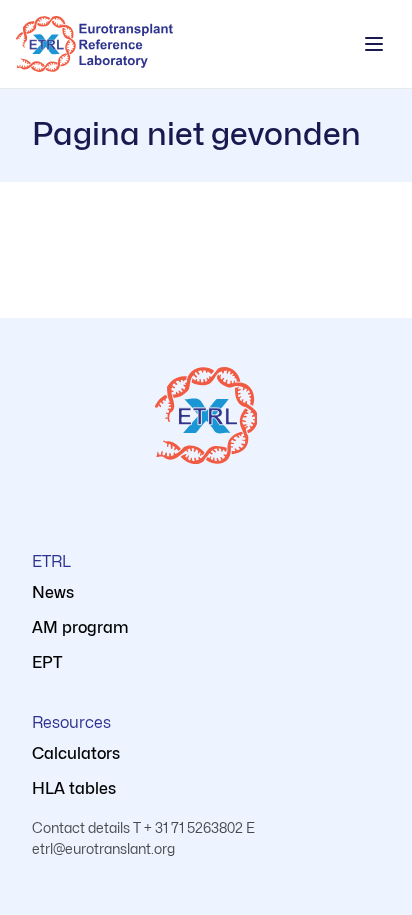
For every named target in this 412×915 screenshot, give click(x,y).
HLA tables (74, 788)
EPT (47, 662)
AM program (80, 627)
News (53, 592)
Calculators (76, 753)
